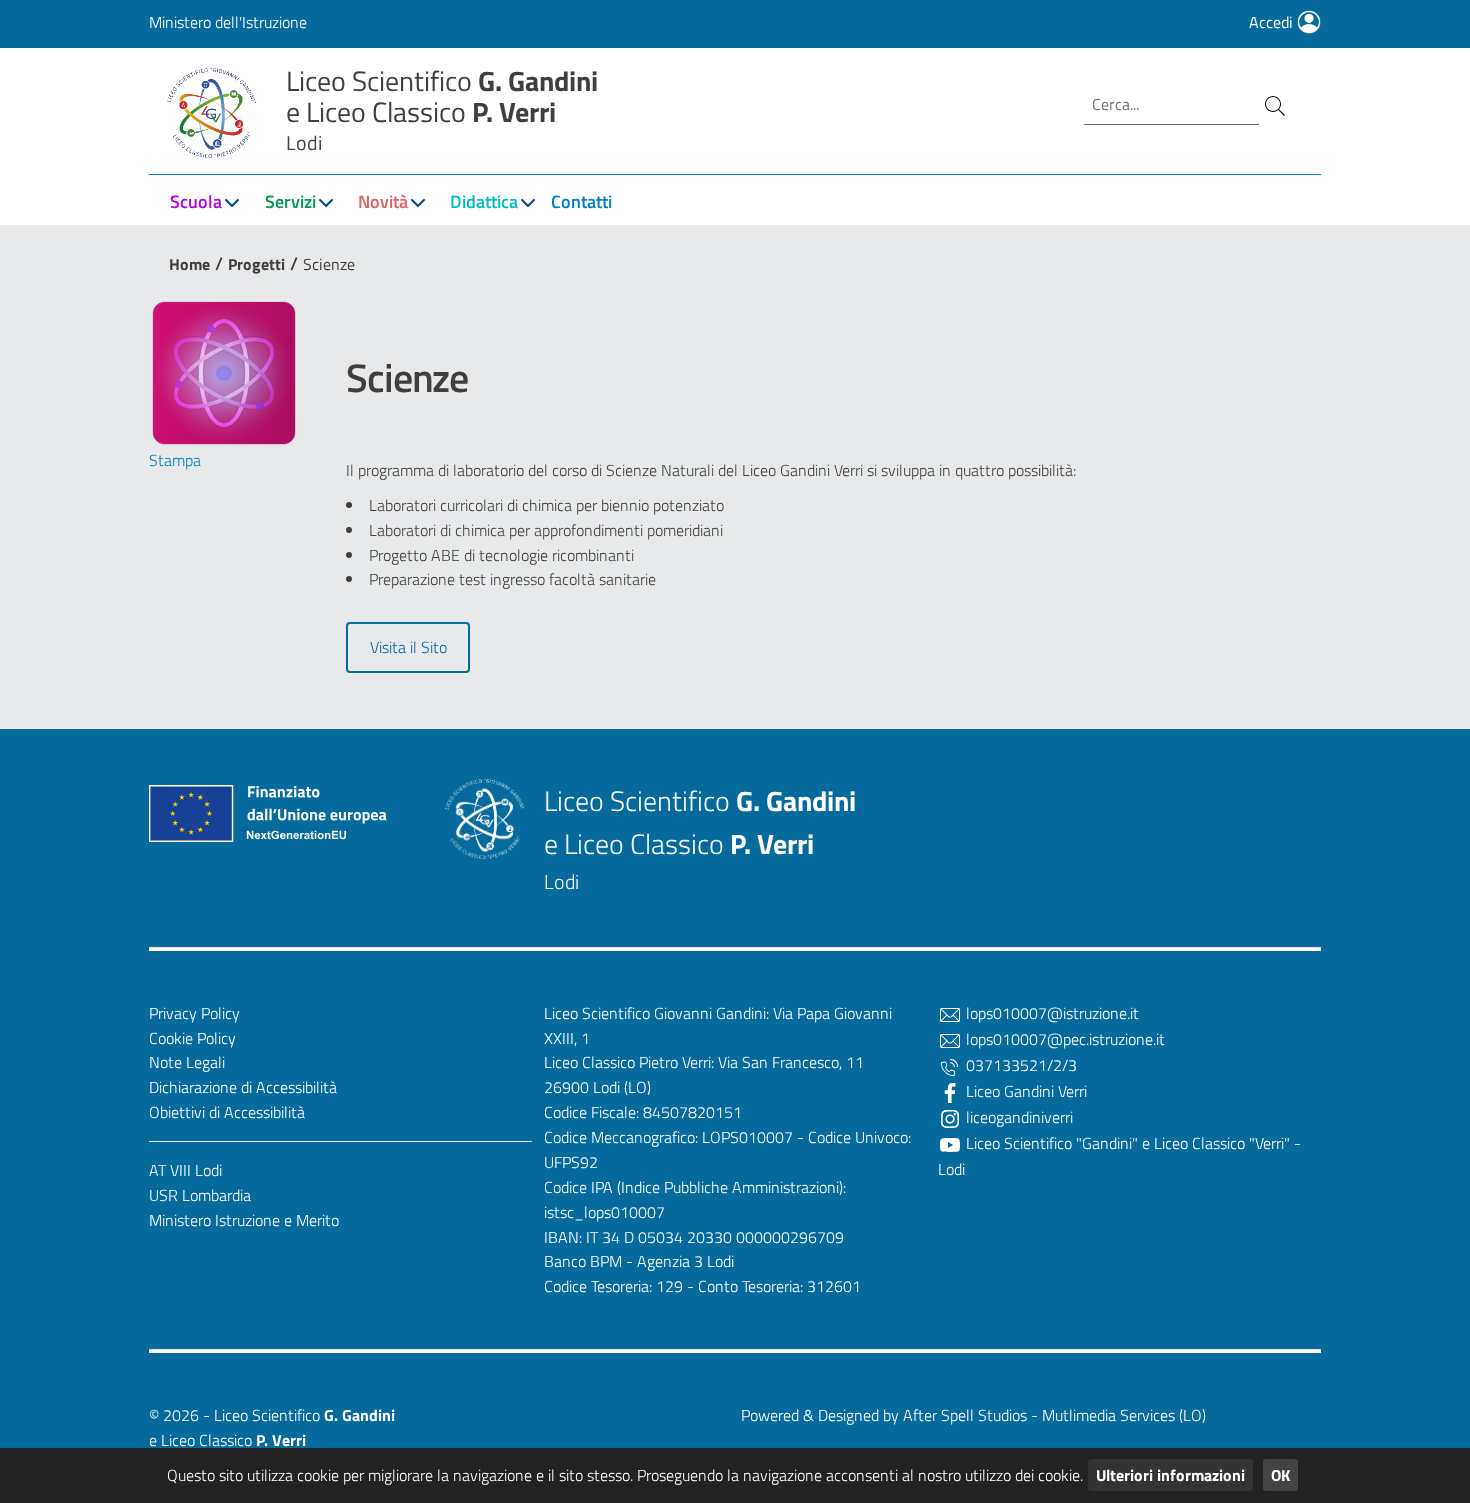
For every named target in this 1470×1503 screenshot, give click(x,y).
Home (189, 264)
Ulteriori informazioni (1170, 1475)
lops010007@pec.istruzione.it (1063, 1039)
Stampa (175, 460)
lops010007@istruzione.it (1050, 1013)
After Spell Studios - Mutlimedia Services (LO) (1054, 1415)
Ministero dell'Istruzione (228, 22)
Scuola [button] (196, 201)
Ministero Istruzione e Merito (244, 1220)
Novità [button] (383, 201)
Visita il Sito (408, 647)
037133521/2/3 (1019, 1065)
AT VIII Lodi (185, 1170)
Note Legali (187, 1062)
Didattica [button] (484, 201)
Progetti (256, 264)
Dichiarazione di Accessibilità (243, 1087)
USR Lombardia (200, 1195)
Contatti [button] (581, 201)
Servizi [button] (290, 201)
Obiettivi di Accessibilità (227, 1112)
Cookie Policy (192, 1038)
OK (1280, 1475)
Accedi (1273, 22)
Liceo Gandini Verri (1024, 1091)
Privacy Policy (194, 1013)
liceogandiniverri (1017, 1117)
